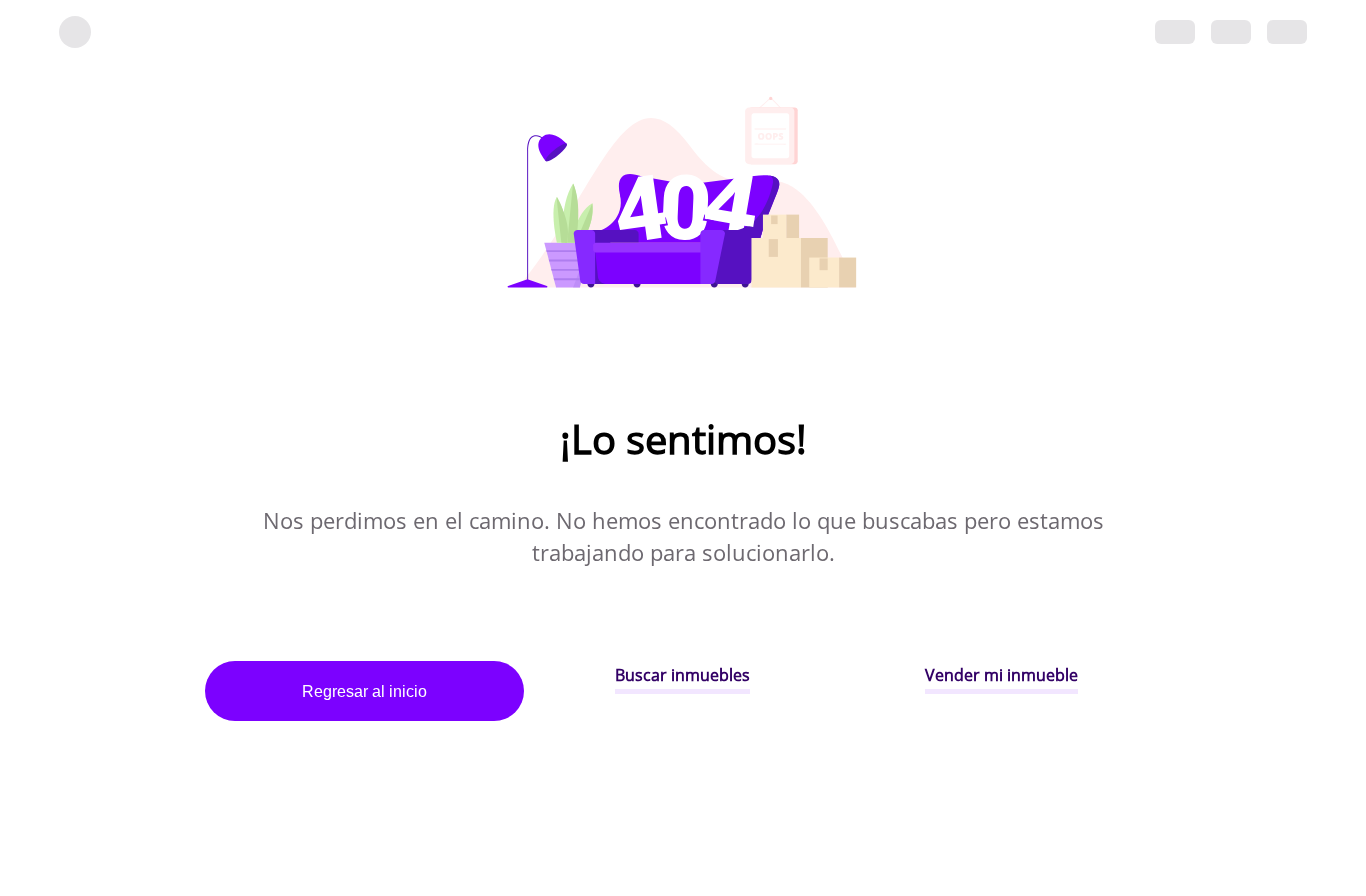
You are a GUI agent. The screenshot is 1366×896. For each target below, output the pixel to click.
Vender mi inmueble (1001, 675)
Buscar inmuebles (682, 675)
